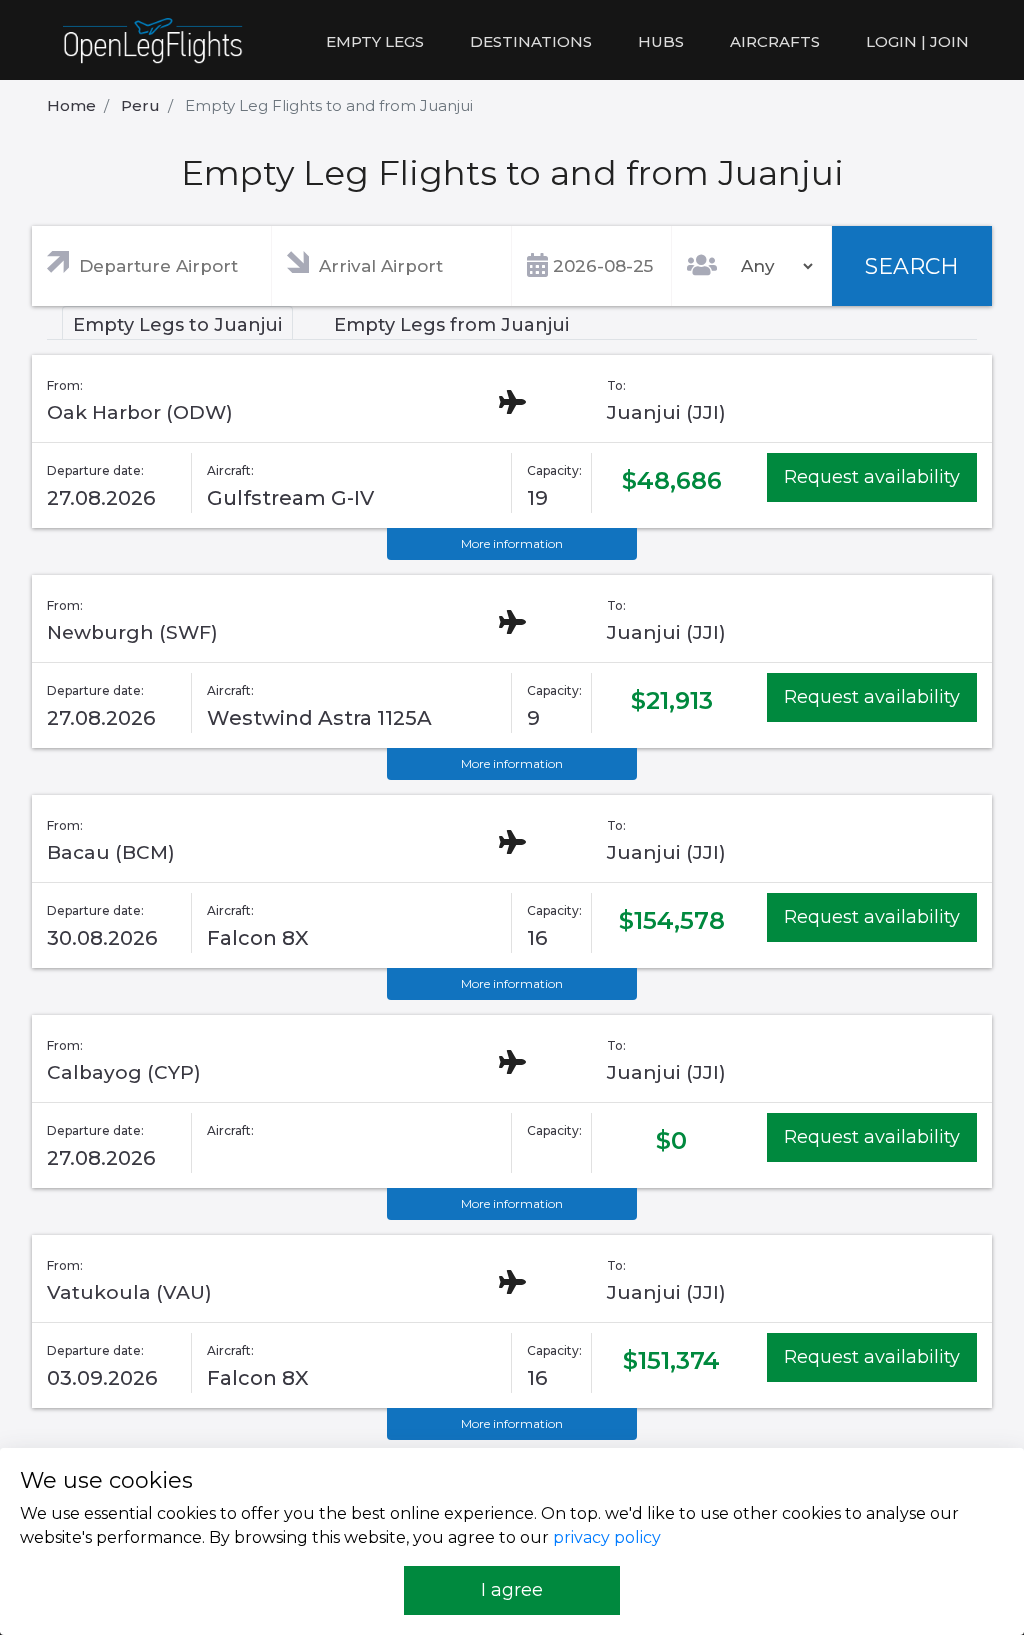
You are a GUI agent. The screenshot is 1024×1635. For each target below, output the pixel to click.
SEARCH (912, 266)
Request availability (872, 477)
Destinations (531, 41)
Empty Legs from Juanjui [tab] (451, 325)
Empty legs (375, 41)
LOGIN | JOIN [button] (917, 41)
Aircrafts (775, 41)
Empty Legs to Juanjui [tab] (177, 325)
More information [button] (512, 543)
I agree (512, 1590)
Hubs (661, 41)
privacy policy (607, 1537)
